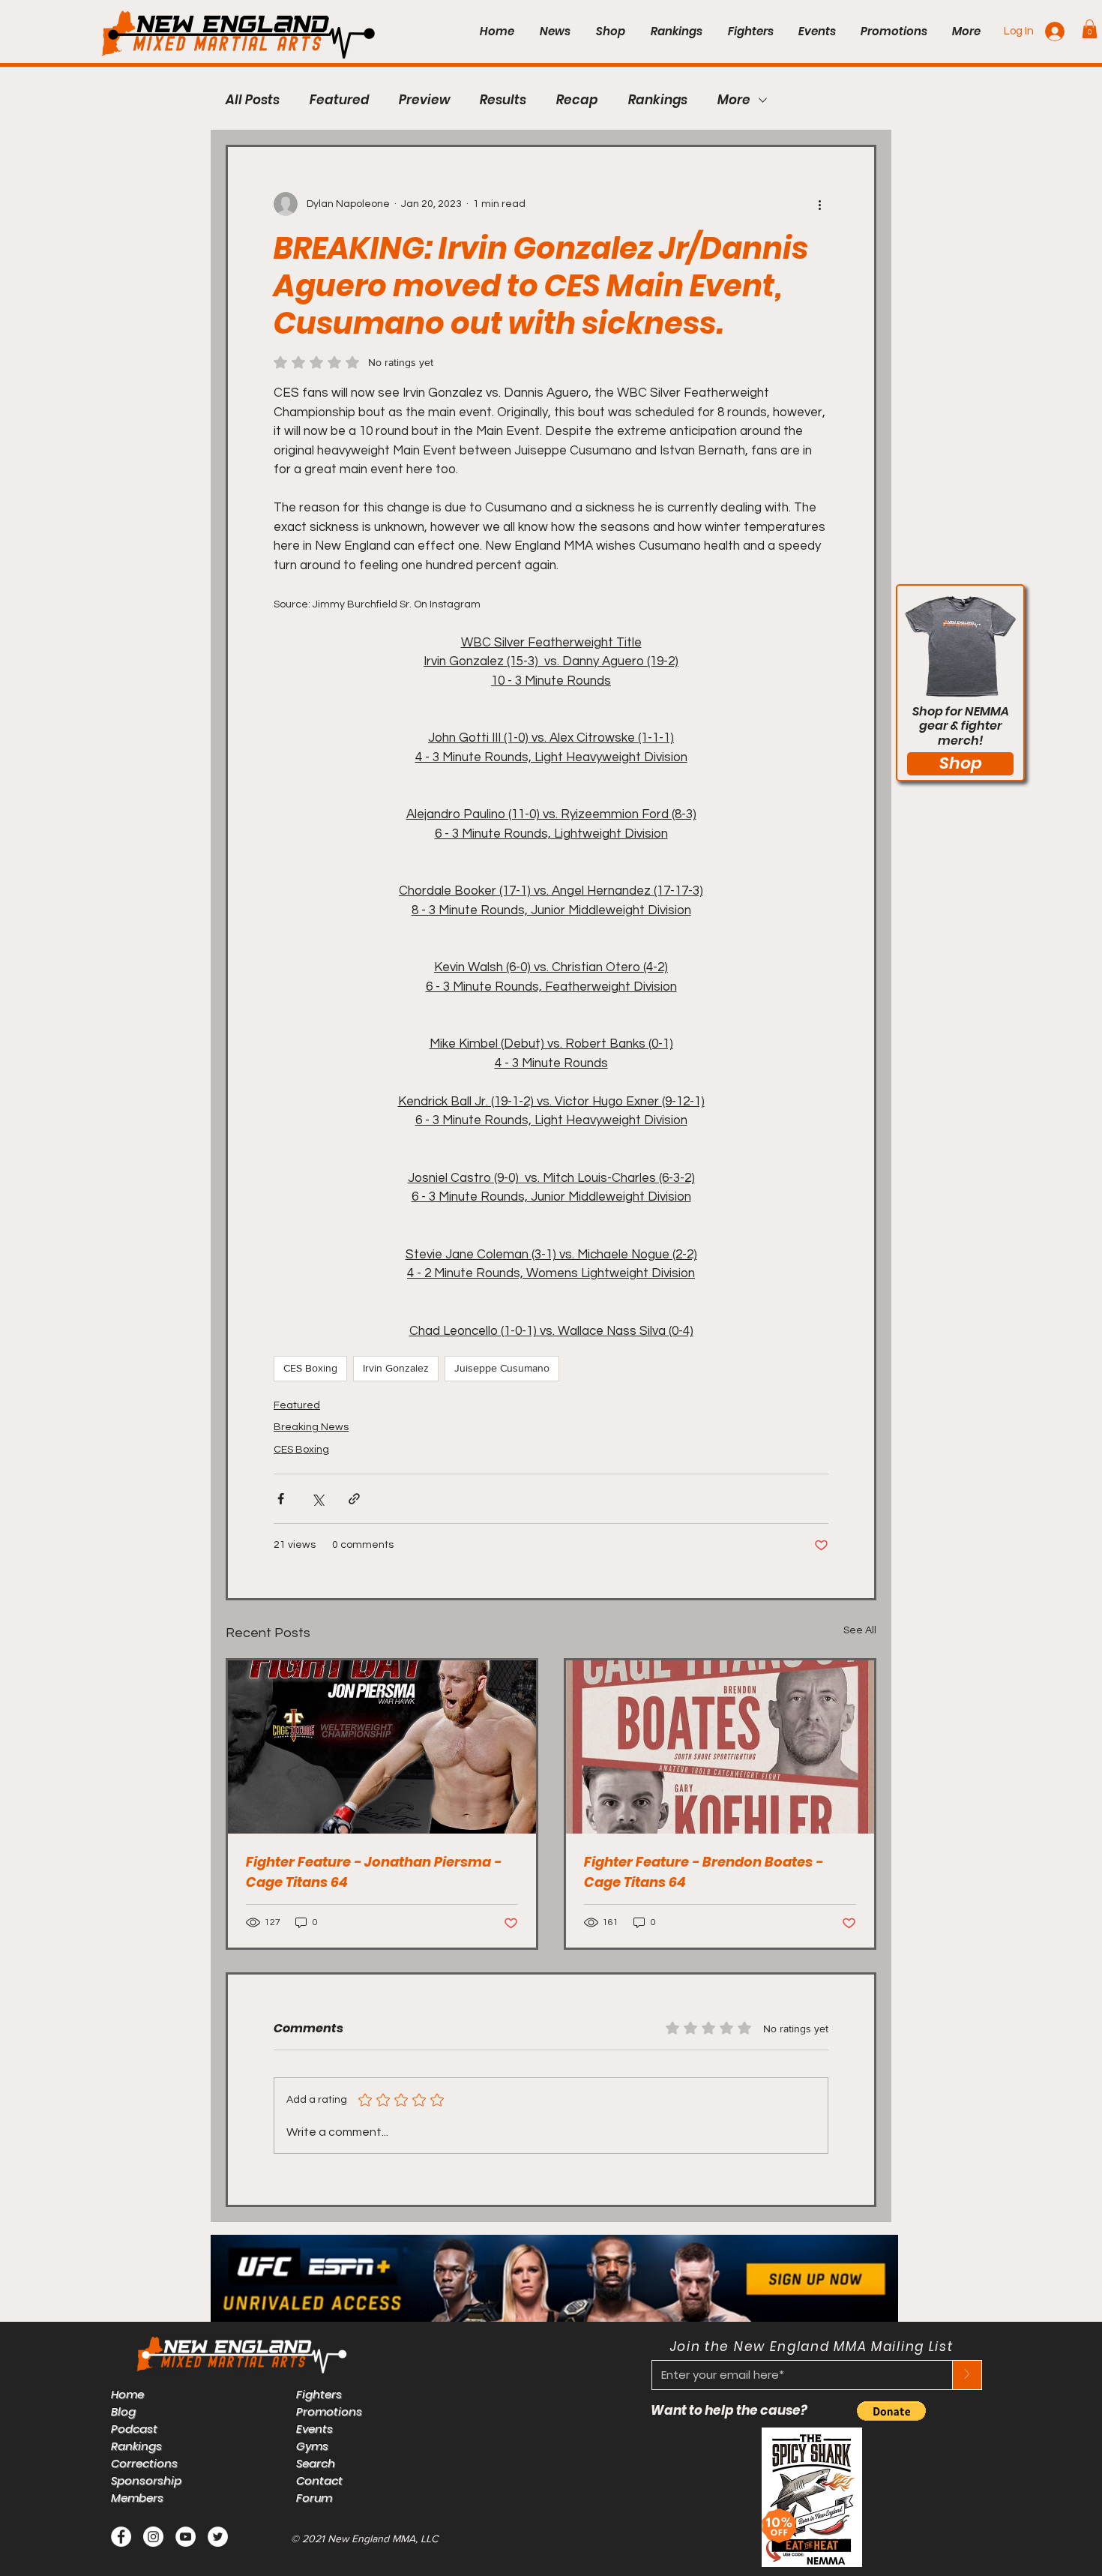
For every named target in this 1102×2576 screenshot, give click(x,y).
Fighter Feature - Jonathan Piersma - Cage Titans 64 (374, 1872)
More (734, 100)
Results (503, 100)
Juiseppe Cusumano (502, 1368)
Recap (577, 100)
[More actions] (819, 204)
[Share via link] (354, 1499)
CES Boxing (310, 1368)
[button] (1090, 29)
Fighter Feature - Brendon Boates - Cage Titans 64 (704, 1872)
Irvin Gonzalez (396, 1368)
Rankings (658, 100)
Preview (424, 100)
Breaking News (311, 1427)
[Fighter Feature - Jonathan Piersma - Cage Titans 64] (382, 1747)
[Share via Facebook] (281, 1499)
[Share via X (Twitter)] (317, 1499)
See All (860, 1630)
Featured (339, 100)
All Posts (253, 100)
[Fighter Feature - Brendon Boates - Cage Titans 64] (720, 1747)
